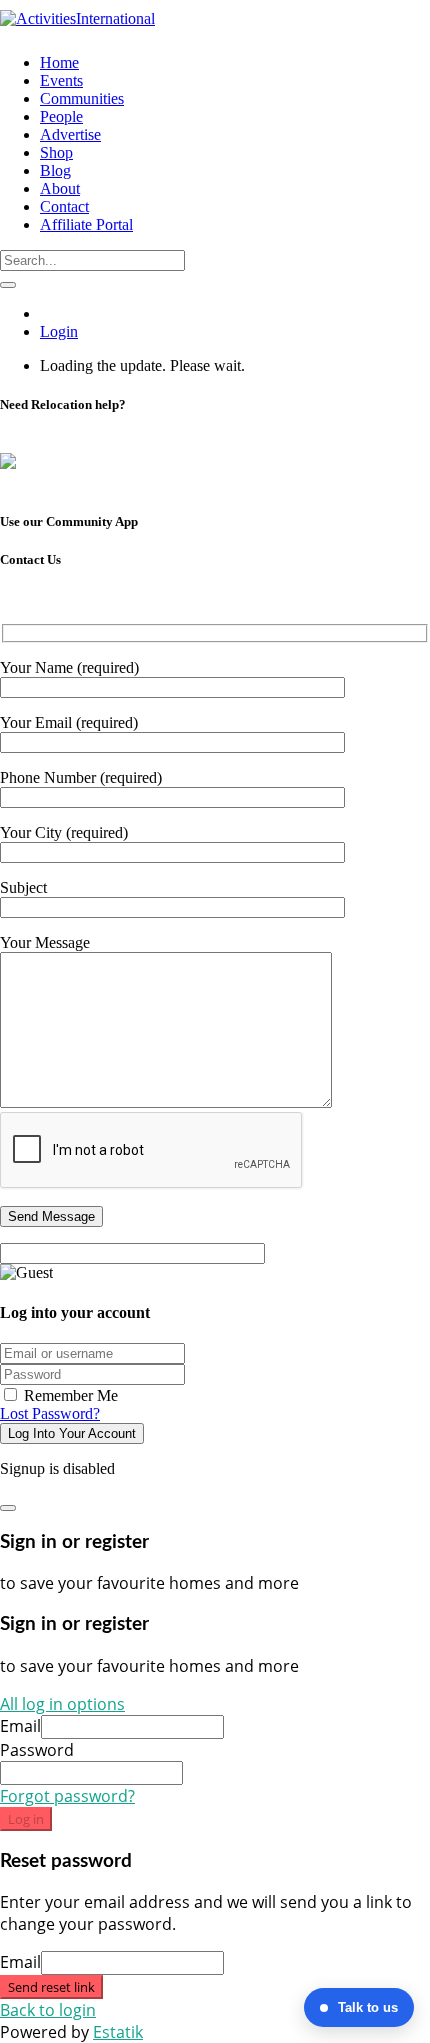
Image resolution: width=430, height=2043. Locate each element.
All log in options (62, 1704)
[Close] (8, 1508)
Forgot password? (67, 1796)
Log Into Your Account (72, 1433)
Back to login (48, 2010)
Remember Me (69, 1395)
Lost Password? (50, 1413)
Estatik (118, 2032)
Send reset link (51, 1987)
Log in (26, 1819)
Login (59, 331)
